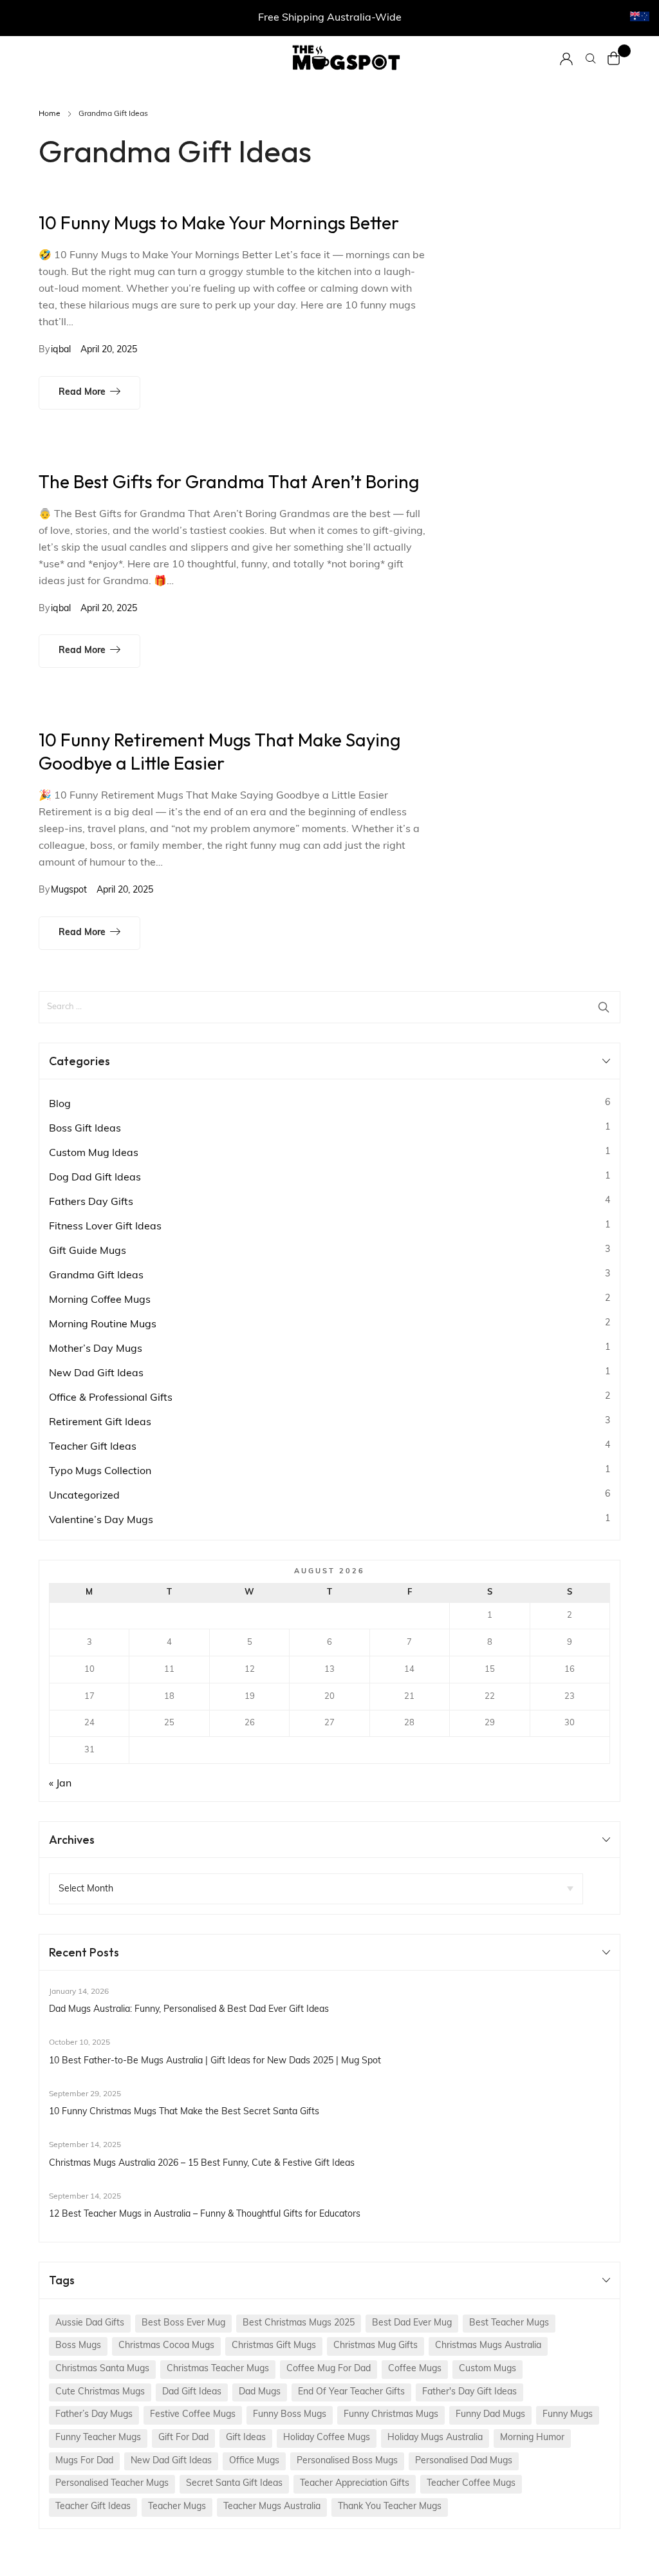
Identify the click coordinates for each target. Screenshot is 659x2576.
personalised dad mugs (464, 2461)
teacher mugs (177, 2507)
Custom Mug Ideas (94, 1153)
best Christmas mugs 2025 (299, 2323)
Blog (60, 1104)
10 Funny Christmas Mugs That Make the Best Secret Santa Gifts (184, 2112)
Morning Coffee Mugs (100, 1300)
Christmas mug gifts (376, 2346)
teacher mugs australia (272, 2507)
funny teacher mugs (98, 2438)
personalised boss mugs (347, 2461)
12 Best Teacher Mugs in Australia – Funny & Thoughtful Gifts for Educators (205, 2214)
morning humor (532, 2438)
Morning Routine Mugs (103, 1325)
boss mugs (78, 2346)
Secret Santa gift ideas (234, 2484)
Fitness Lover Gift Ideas (105, 1227)
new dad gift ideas (171, 2461)
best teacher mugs (509, 2323)
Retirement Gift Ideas (100, 1423)
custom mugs (487, 2369)
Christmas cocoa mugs (166, 2346)
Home (50, 114)
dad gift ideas (192, 2392)
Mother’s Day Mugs (96, 1349)
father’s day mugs (94, 2415)
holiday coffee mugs (327, 2438)
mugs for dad (84, 2461)
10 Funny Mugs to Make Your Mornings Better (219, 223)
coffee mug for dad (329, 2369)
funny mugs (568, 2415)
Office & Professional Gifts (111, 1398)
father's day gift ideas (469, 2392)
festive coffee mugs (193, 2415)
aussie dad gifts (90, 2323)
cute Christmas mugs (100, 2392)
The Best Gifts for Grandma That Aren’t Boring (229, 481)
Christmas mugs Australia (488, 2346)
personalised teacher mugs (112, 2484)
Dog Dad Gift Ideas (95, 1178)
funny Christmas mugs (391, 2415)
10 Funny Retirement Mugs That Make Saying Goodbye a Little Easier (219, 751)
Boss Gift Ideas (85, 1129)
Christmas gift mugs (274, 2346)
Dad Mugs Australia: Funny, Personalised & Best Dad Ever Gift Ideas (189, 2010)
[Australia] (640, 17)
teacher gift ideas (93, 2507)
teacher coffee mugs (471, 2484)
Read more (82, 393)
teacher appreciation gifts (355, 2484)
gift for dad (183, 2438)
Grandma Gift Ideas (96, 1276)
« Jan (60, 1784)
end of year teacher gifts (351, 2392)
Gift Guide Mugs (88, 1251)
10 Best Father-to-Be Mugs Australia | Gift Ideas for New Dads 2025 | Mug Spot (215, 2061)
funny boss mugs (290, 2415)
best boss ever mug (183, 2323)
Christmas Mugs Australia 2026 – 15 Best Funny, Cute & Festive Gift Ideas (202, 2164)
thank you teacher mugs (390, 2507)
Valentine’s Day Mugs (101, 1520)
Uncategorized (84, 1496)
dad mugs (260, 2392)
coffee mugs (415, 2369)
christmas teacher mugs (218, 2369)
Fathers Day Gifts (91, 1202)
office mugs (254, 2461)
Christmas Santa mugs (102, 2369)
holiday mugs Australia (435, 2438)
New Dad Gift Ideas (96, 1374)
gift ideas (246, 2438)
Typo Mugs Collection (100, 1472)
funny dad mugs (490, 2415)
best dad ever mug (412, 2323)
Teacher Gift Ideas (93, 1447)
